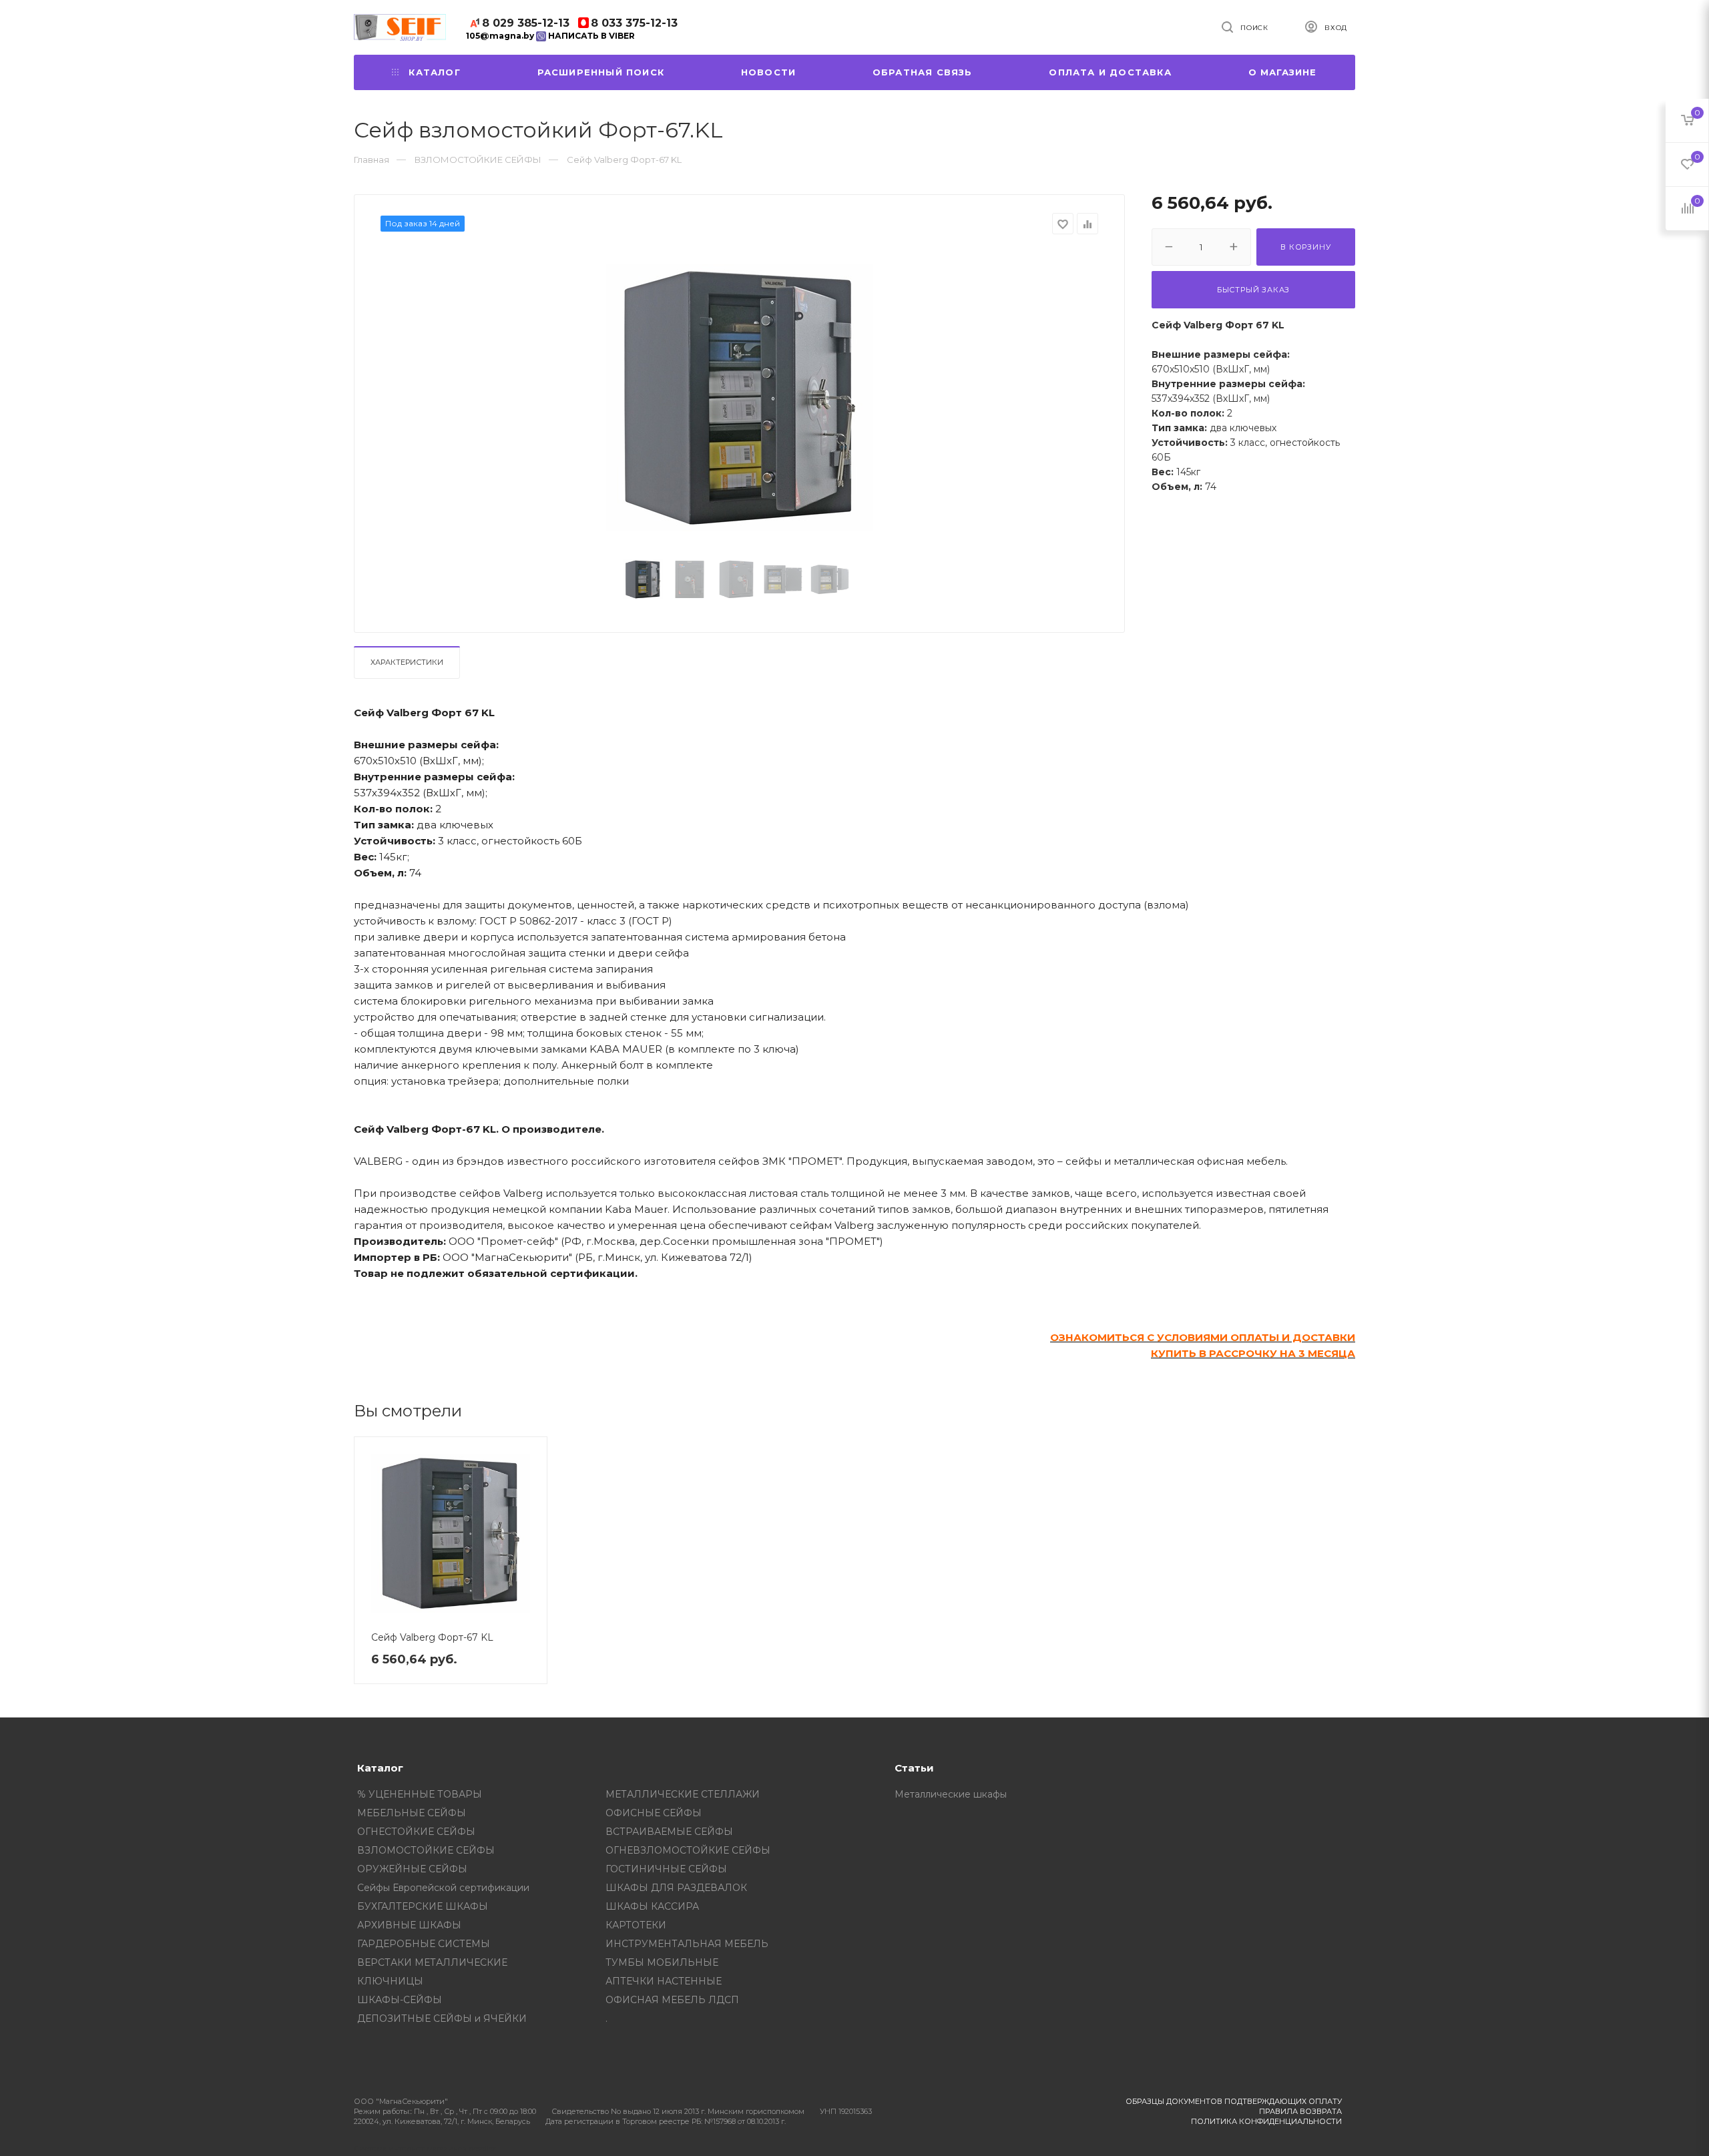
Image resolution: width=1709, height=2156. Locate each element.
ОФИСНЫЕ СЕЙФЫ (654, 1813)
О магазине (1283, 72)
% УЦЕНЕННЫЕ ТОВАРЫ (420, 1794)
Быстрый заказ (1253, 290)
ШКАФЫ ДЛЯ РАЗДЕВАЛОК (676, 1888)
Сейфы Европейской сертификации (443, 1888)
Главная (372, 160)
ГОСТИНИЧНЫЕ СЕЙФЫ (666, 1869)
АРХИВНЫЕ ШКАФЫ (409, 1925)
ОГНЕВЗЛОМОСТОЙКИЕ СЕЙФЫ (688, 1850)
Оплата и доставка (1110, 72)
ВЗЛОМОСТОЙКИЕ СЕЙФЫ (426, 1850)
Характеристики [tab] (407, 662)
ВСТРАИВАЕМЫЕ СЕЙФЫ (669, 1832)
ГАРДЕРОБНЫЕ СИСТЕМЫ (424, 1944)
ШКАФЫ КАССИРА (652, 1906)
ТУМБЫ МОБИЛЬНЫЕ (662, 1962)
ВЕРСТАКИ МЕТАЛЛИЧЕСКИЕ (432, 1962)
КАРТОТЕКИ (636, 1925)
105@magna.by (500, 36)
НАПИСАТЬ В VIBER (590, 36)
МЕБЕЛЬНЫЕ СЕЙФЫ (412, 1813)
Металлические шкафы (951, 1794)
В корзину (1305, 247)
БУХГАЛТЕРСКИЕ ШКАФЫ (423, 1906)
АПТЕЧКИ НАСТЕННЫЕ (664, 1981)
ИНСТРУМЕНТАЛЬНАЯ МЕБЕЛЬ (687, 1944)
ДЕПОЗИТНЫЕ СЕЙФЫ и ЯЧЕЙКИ (442, 2018)
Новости (768, 72)
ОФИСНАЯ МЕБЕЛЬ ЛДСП (672, 2000)
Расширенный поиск (601, 72)
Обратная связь (923, 72)
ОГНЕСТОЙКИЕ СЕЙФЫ (416, 1832)
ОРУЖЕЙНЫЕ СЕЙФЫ (412, 1869)
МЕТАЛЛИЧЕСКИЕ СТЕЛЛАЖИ (683, 1794)
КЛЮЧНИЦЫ (390, 1981)
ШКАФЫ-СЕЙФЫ (400, 2000)
